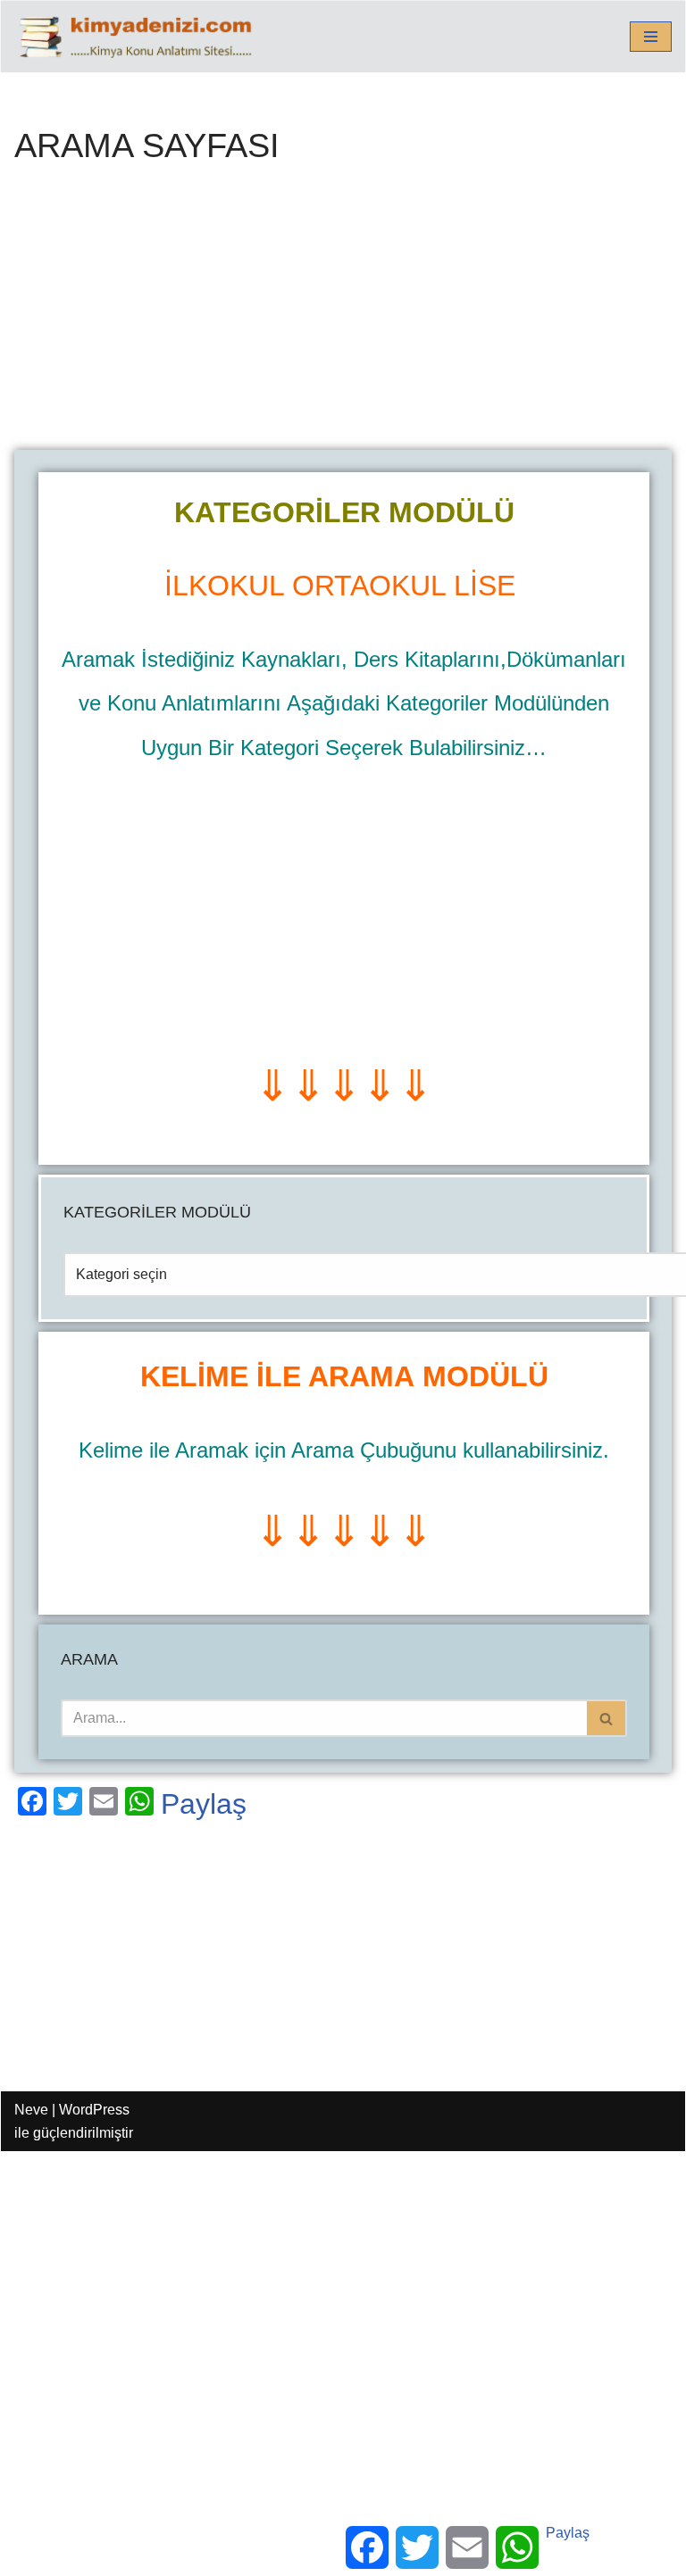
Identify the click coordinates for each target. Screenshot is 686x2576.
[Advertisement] (343, 318)
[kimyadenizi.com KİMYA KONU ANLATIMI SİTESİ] (140, 37)
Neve (31, 2110)
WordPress (94, 2110)
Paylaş (204, 1804)
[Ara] (607, 1718)
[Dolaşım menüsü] (651, 37)
